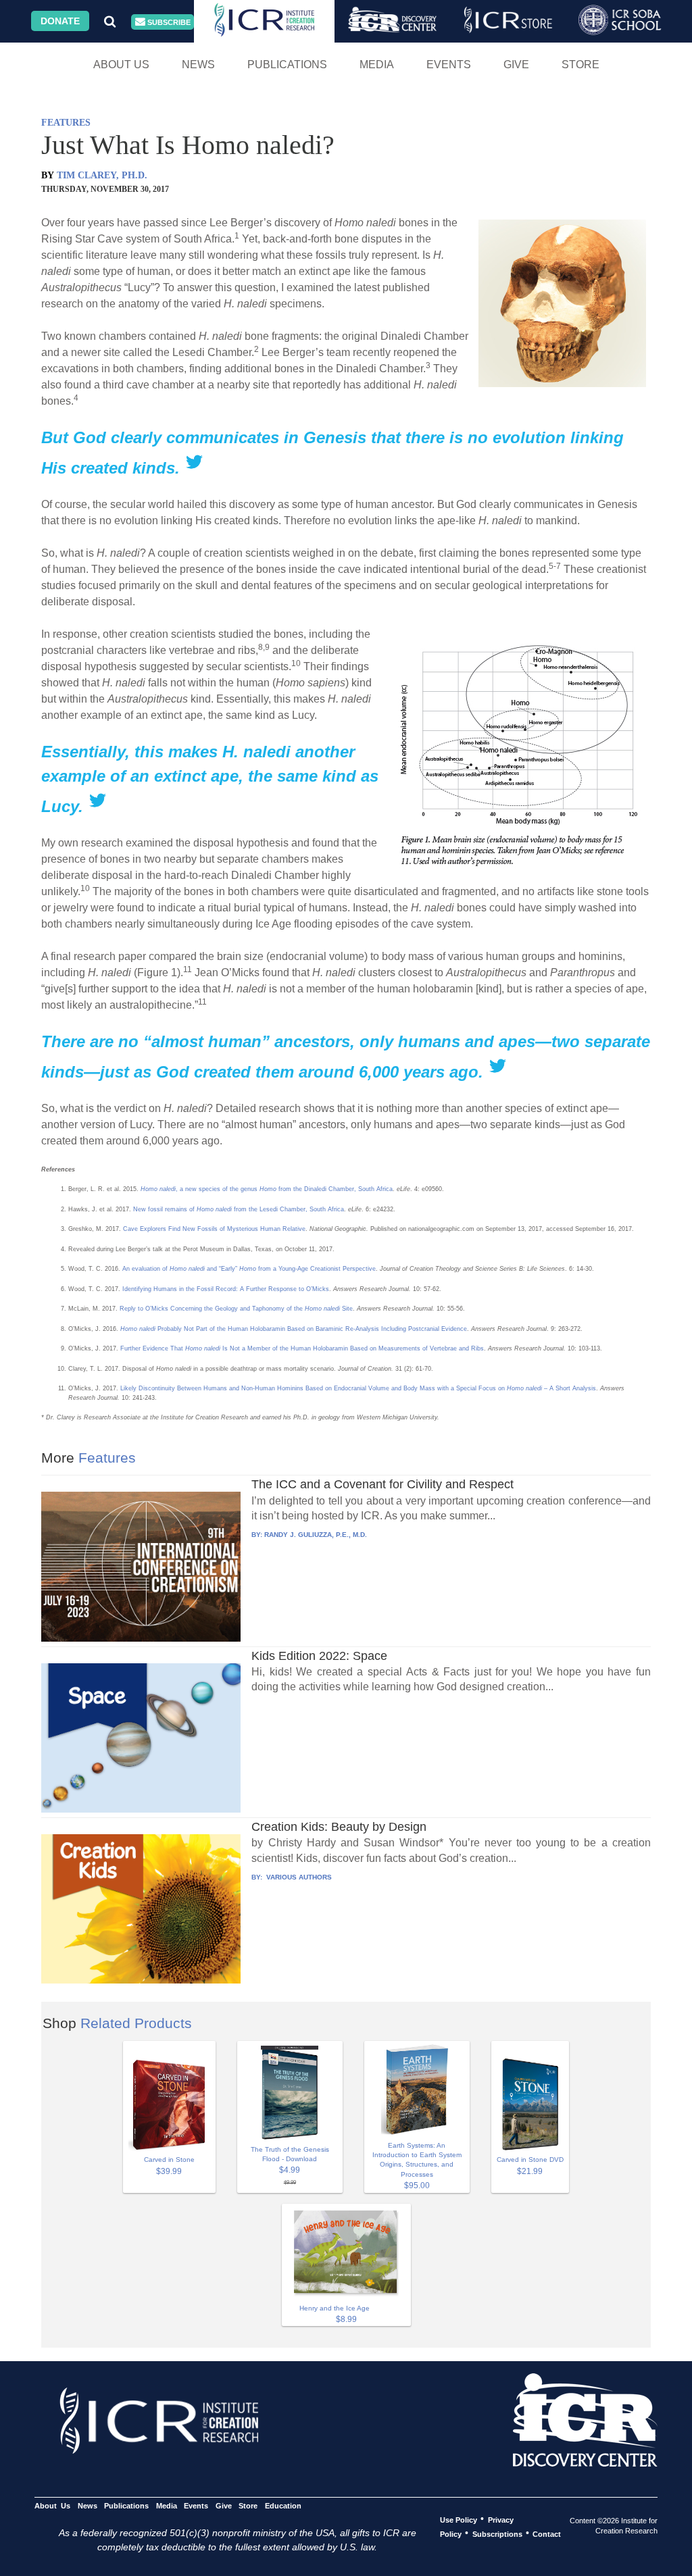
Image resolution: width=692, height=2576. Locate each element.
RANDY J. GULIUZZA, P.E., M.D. (316, 1535)
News (198, 65)
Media (377, 65)
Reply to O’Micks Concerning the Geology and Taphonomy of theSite (236, 1309)
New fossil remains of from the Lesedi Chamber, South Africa (239, 1209)
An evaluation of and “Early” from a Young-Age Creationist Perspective (249, 1269)
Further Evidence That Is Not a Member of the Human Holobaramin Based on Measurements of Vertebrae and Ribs (302, 1348)
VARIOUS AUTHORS (298, 1877)
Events (449, 65)
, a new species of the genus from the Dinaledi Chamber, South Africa (267, 1189)
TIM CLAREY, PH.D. (102, 175)
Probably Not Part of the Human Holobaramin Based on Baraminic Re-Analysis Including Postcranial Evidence (294, 1329)
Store (580, 65)
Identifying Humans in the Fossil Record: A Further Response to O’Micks (226, 1289)
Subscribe (168, 22)
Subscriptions (497, 2533)
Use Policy (459, 2519)
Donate (60, 21)
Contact (547, 2533)
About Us (121, 65)
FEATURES (66, 123)
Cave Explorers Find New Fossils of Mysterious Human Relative (214, 1229)
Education (283, 2505)
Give (516, 65)
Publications (287, 65)
